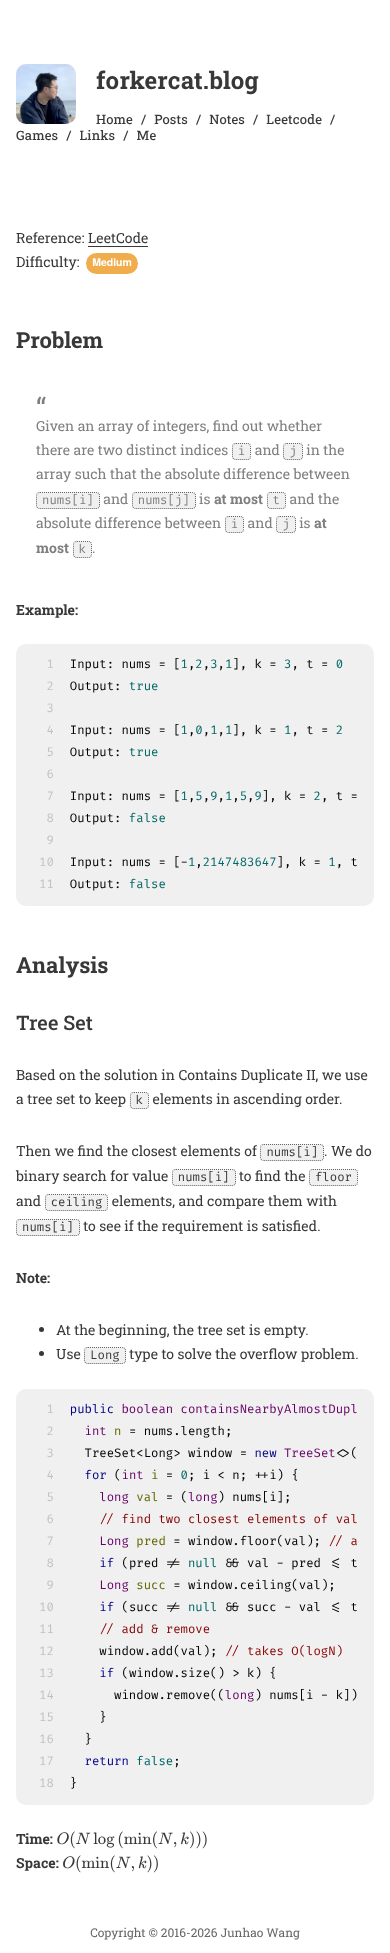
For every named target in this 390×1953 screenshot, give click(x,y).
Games (37, 135)
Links (98, 135)
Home (114, 119)
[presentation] (132, 1840)
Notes (227, 119)
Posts (171, 119)
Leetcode (294, 119)
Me (147, 135)
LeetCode (118, 237)
